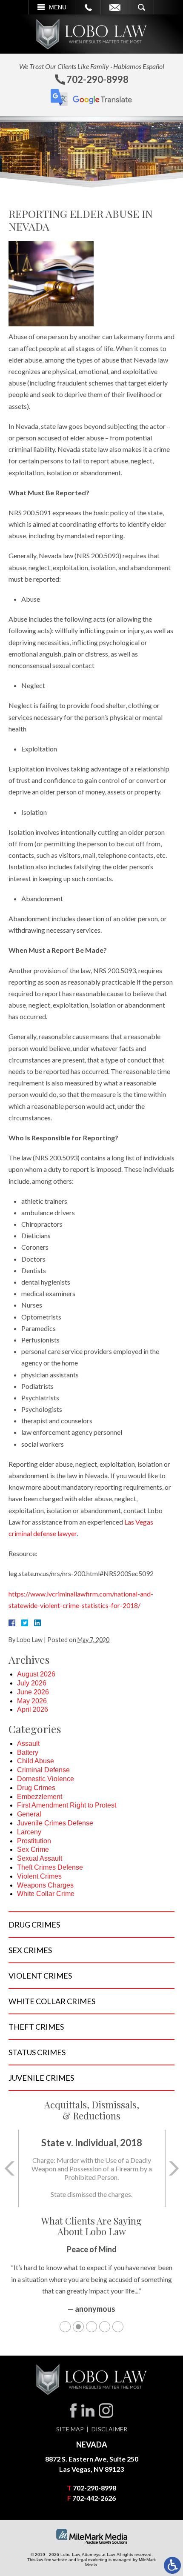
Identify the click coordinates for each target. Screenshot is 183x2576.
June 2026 (33, 1692)
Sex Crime (33, 1849)
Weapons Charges (45, 1885)
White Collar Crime (46, 1894)
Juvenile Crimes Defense (55, 1823)
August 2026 (36, 1674)
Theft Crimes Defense (50, 1867)
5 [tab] (118, 2327)
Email (115, 7)
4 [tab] (105, 2327)
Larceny (29, 1832)
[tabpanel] (91, 2283)
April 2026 (33, 1709)
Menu (58, 7)
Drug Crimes (36, 1788)
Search (142, 7)
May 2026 (32, 1701)
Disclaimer (109, 2429)
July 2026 (32, 1683)
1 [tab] (65, 2327)
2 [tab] (78, 2327)
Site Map (70, 2429)
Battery (28, 1752)
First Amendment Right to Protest (67, 1805)
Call (88, 7)
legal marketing (92, 2560)
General (29, 1814)
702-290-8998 (94, 2488)
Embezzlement (40, 1797)
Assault (28, 1744)
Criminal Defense (43, 1770)
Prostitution (34, 1841)
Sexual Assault (40, 1858)
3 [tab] (91, 2327)
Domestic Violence (46, 1779)
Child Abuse (36, 1761)
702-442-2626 (94, 2498)
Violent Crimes (39, 1876)
